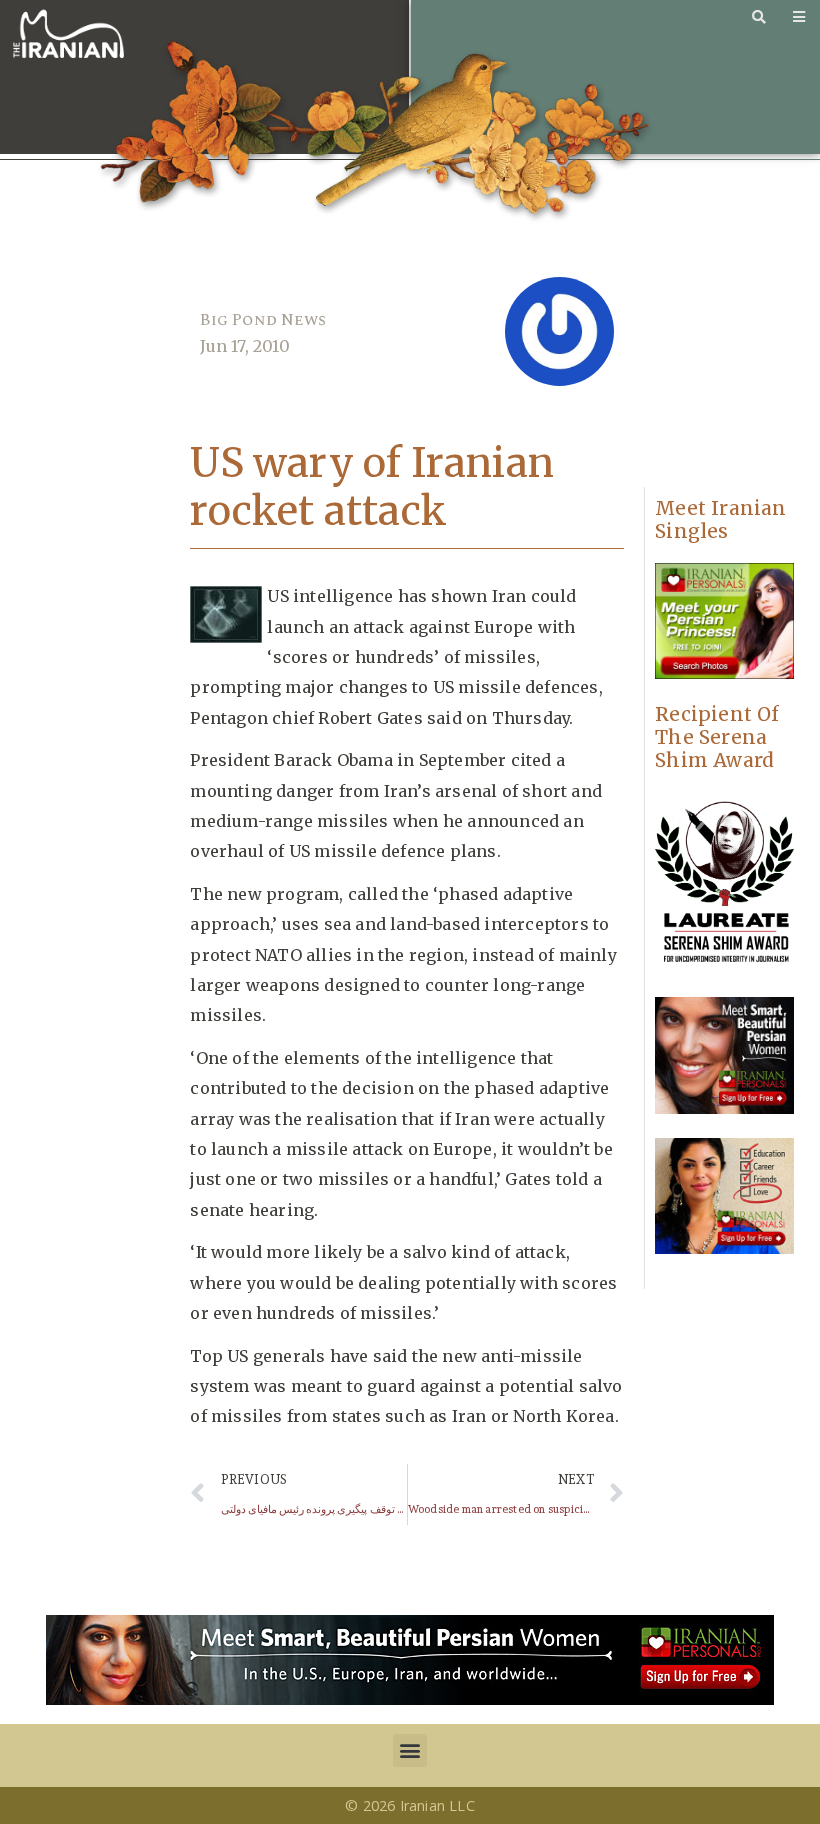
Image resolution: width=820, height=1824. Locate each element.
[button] (409, 1750)
